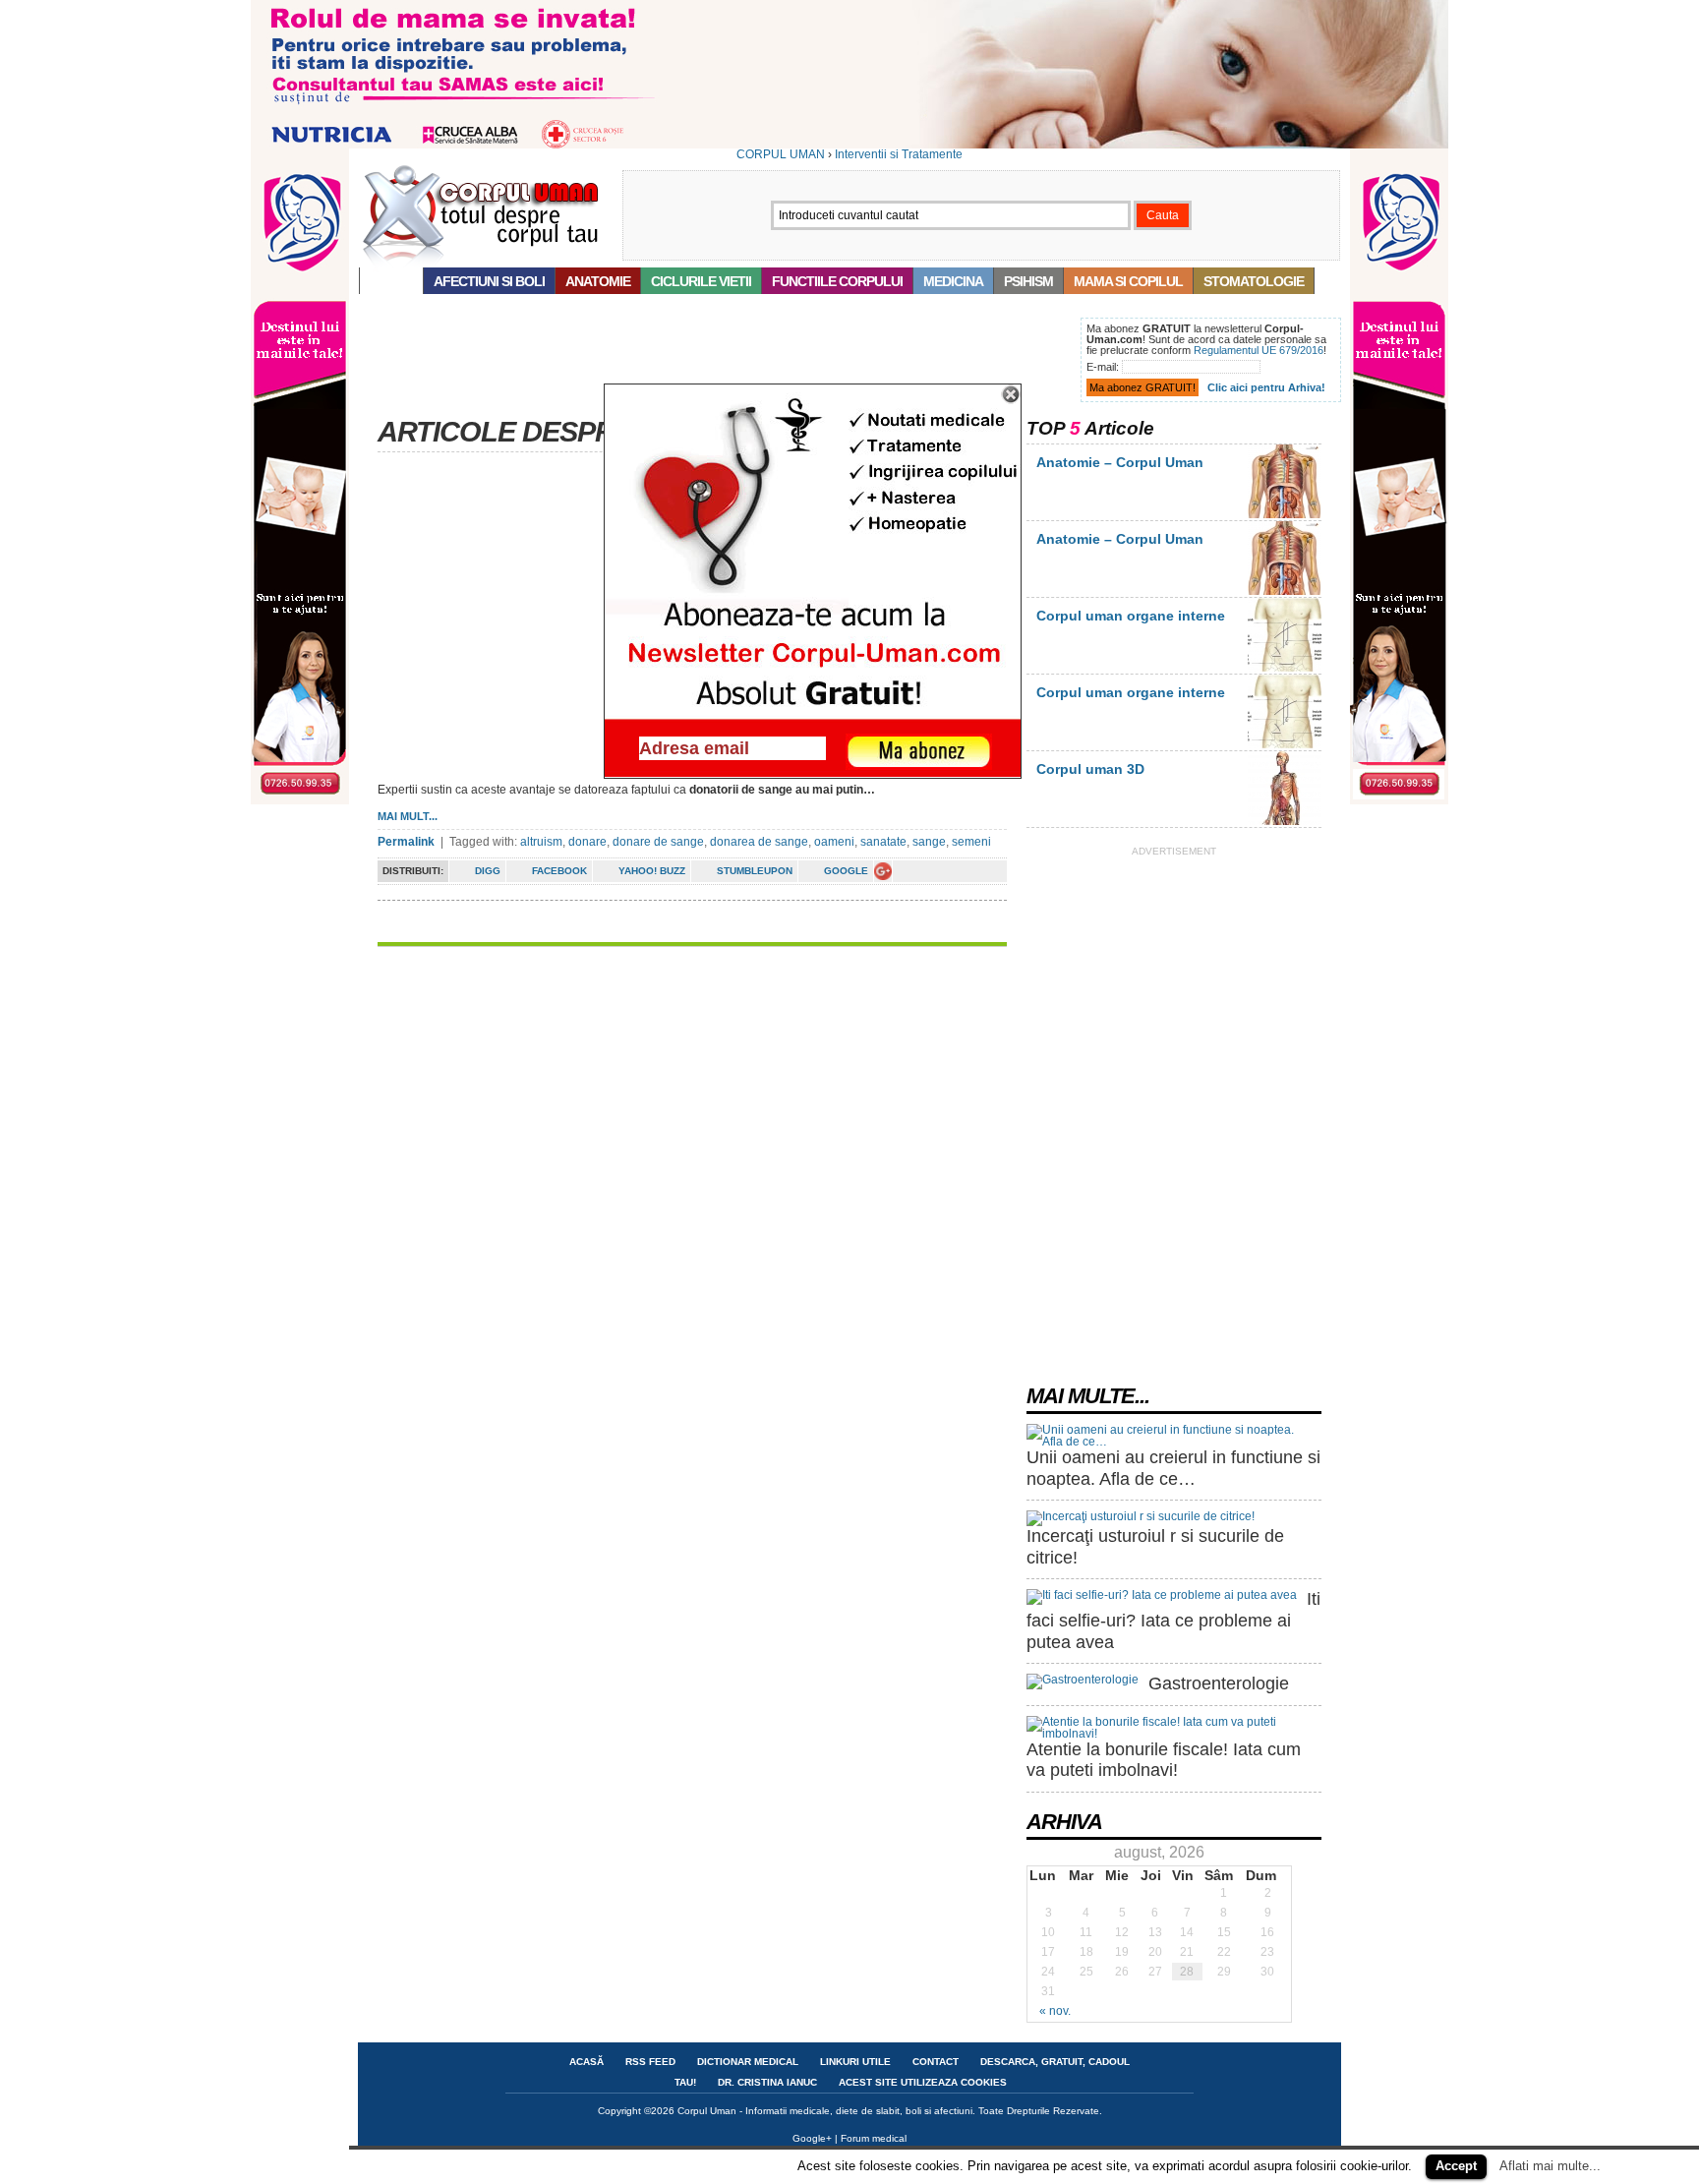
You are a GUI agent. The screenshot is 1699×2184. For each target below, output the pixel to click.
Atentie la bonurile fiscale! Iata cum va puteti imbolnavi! (1164, 1760)
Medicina (953, 281)
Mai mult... (408, 816)
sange (929, 842)
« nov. (1055, 2011)
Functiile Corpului (837, 281)
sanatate (883, 842)
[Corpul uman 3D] (1285, 821)
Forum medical (874, 2138)
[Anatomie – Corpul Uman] (1285, 514)
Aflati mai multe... (1550, 2166)
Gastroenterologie (1219, 1683)
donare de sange (658, 842)
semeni (971, 842)
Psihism (1028, 281)
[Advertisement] (716, 362)
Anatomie (598, 281)
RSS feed (650, 2062)
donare (587, 842)
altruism (541, 842)
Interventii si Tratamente (899, 154)
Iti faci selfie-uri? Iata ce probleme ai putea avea (1173, 1620)
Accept (1456, 2166)
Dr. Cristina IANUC (767, 2082)
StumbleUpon (755, 871)
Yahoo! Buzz (652, 871)
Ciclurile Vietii (701, 281)
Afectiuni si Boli (489, 281)
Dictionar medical (748, 2062)
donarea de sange (759, 842)
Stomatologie (1254, 281)
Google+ (812, 2138)
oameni (834, 842)
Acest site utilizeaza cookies (923, 2082)
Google (846, 871)
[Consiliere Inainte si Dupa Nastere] (849, 145)
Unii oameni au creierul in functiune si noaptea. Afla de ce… (1173, 1468)
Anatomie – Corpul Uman (1120, 462)
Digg (488, 871)
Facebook (559, 871)
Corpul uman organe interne (1131, 616)
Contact (936, 2062)
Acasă (391, 281)
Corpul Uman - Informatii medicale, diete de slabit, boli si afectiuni (825, 2111)
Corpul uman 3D (1090, 769)
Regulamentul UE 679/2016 (1259, 350)
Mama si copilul (1128, 281)
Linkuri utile (855, 2062)
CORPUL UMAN (781, 154)
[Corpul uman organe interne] (1285, 668)
